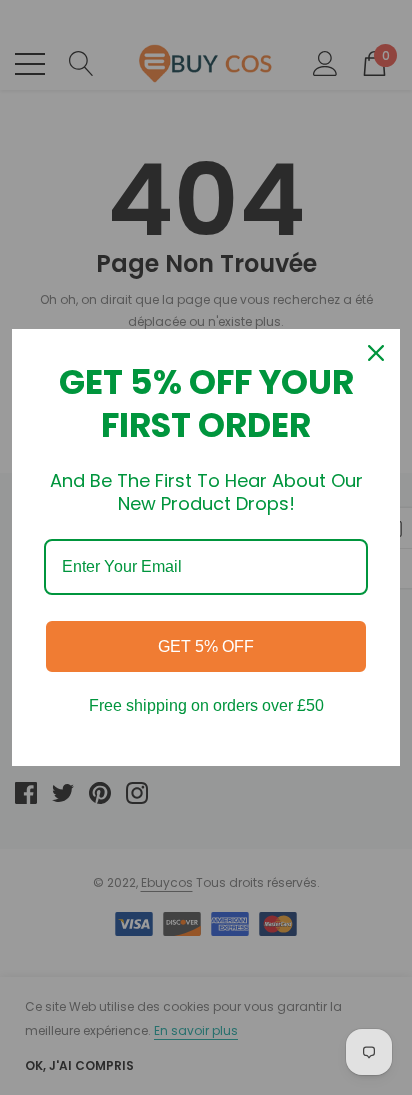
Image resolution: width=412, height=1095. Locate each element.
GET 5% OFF (206, 646)
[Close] (376, 353)
